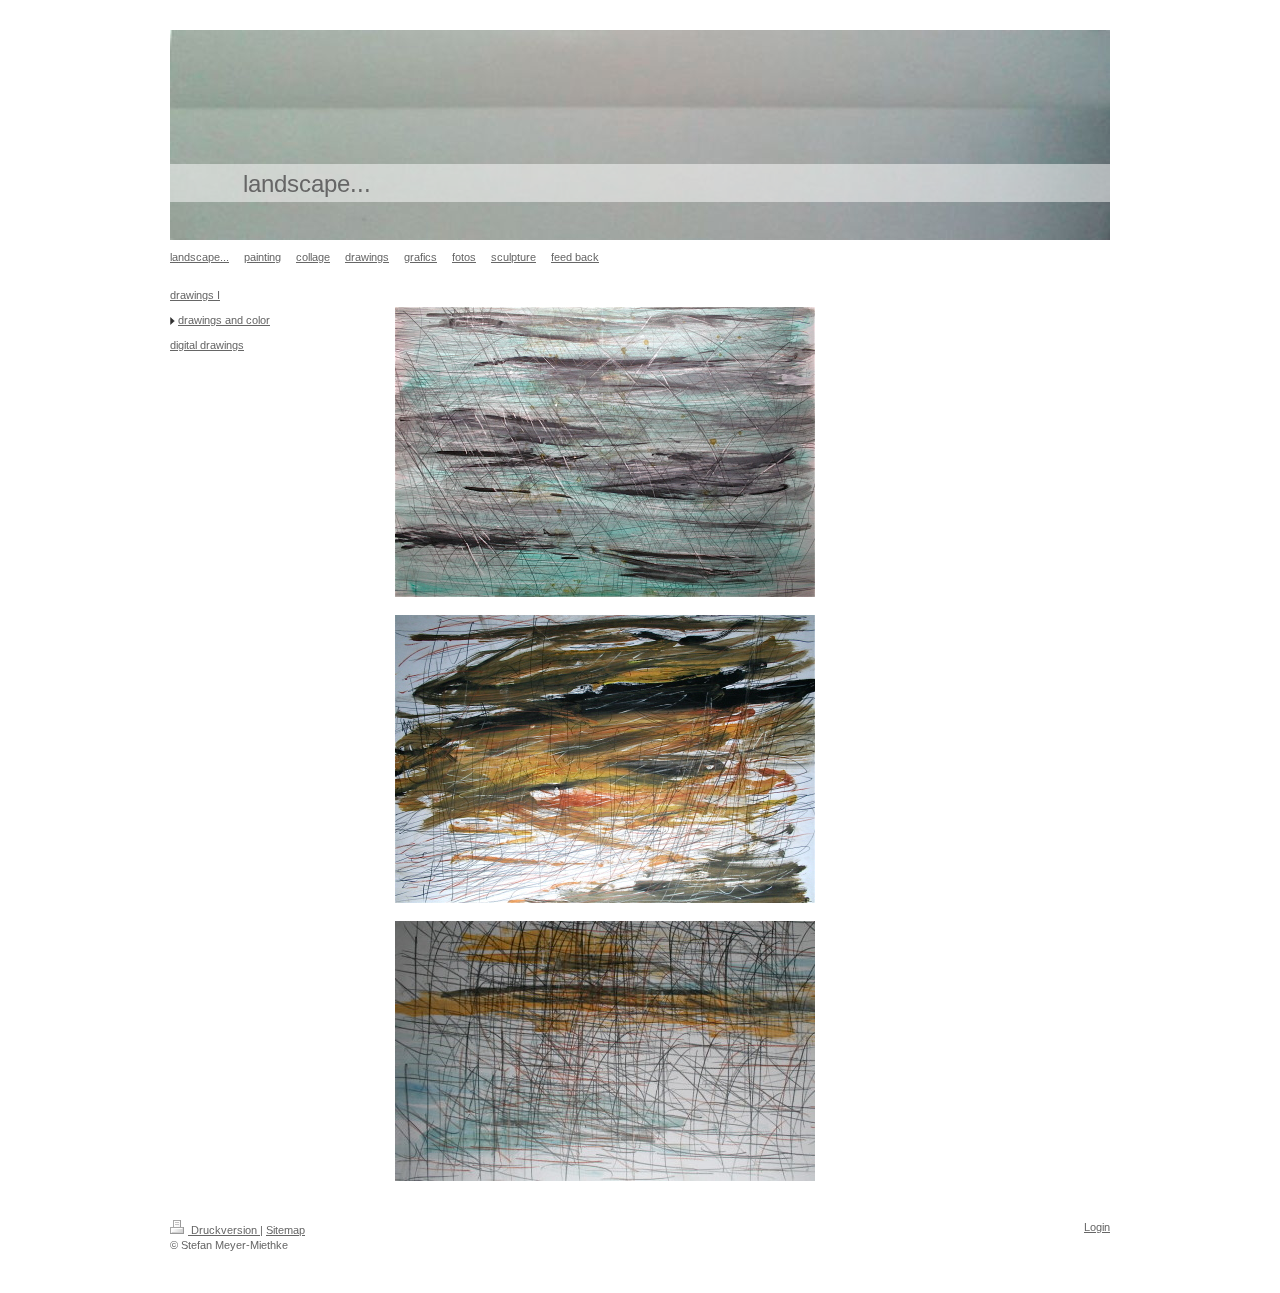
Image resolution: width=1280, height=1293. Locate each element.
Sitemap (285, 1230)
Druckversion (224, 1230)
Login (1097, 1227)
